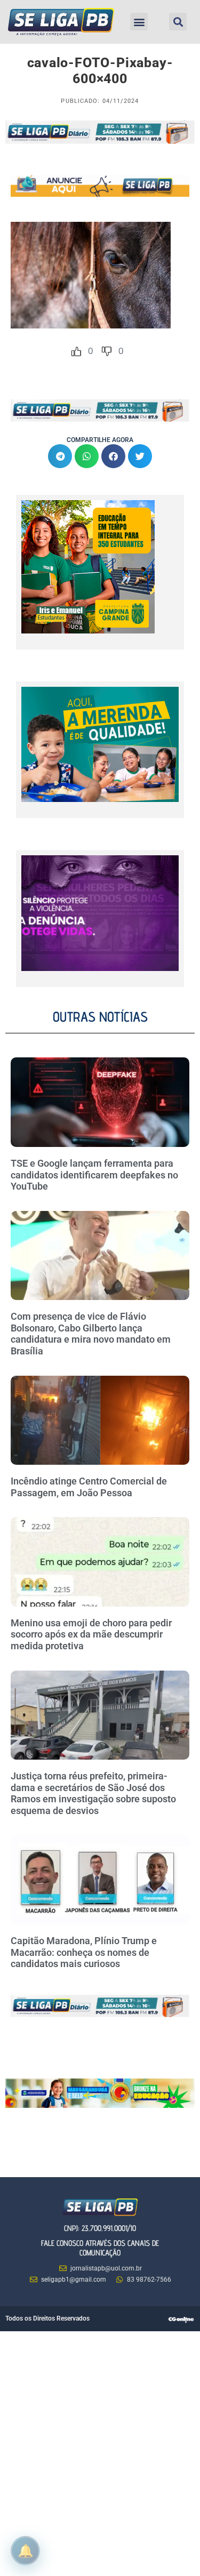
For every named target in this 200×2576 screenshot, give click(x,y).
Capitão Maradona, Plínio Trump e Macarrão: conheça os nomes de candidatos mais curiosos (84, 1952)
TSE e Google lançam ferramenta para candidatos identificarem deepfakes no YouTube (94, 1175)
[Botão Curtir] (76, 351)
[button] (139, 22)
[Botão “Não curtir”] (107, 351)
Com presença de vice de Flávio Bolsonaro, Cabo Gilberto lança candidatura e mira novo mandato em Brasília (91, 1334)
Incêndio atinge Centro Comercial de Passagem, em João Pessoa (89, 1487)
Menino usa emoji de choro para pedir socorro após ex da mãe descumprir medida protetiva (91, 1634)
